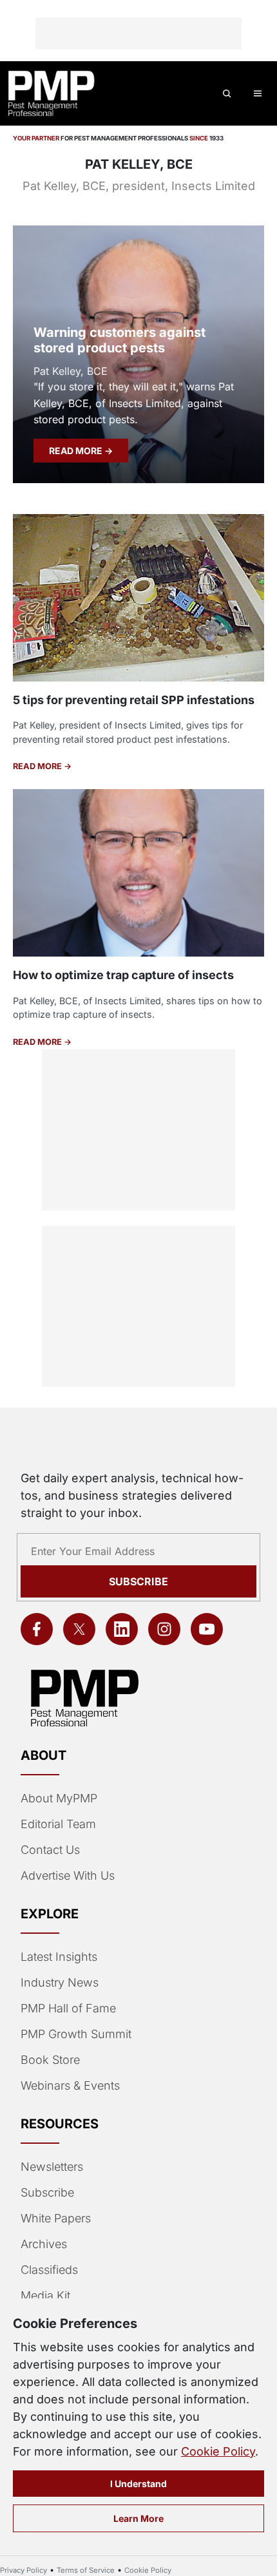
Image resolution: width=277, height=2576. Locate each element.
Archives (44, 2244)
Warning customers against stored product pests (119, 340)
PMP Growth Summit (76, 2034)
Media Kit (45, 2295)
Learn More (138, 2518)
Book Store (50, 2060)
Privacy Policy (24, 2570)
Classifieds (49, 2270)
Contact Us (50, 1850)
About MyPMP (59, 1798)
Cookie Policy (218, 2451)
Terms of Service (86, 2570)
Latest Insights (59, 1957)
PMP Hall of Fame (68, 2008)
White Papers (56, 2218)
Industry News (60, 1982)
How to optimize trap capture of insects (123, 975)
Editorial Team (58, 1824)
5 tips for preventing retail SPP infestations (134, 700)
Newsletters (52, 2167)
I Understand (138, 2484)
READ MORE (77, 451)
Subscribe (138, 1581)
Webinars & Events (70, 2085)
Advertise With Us (68, 1875)
